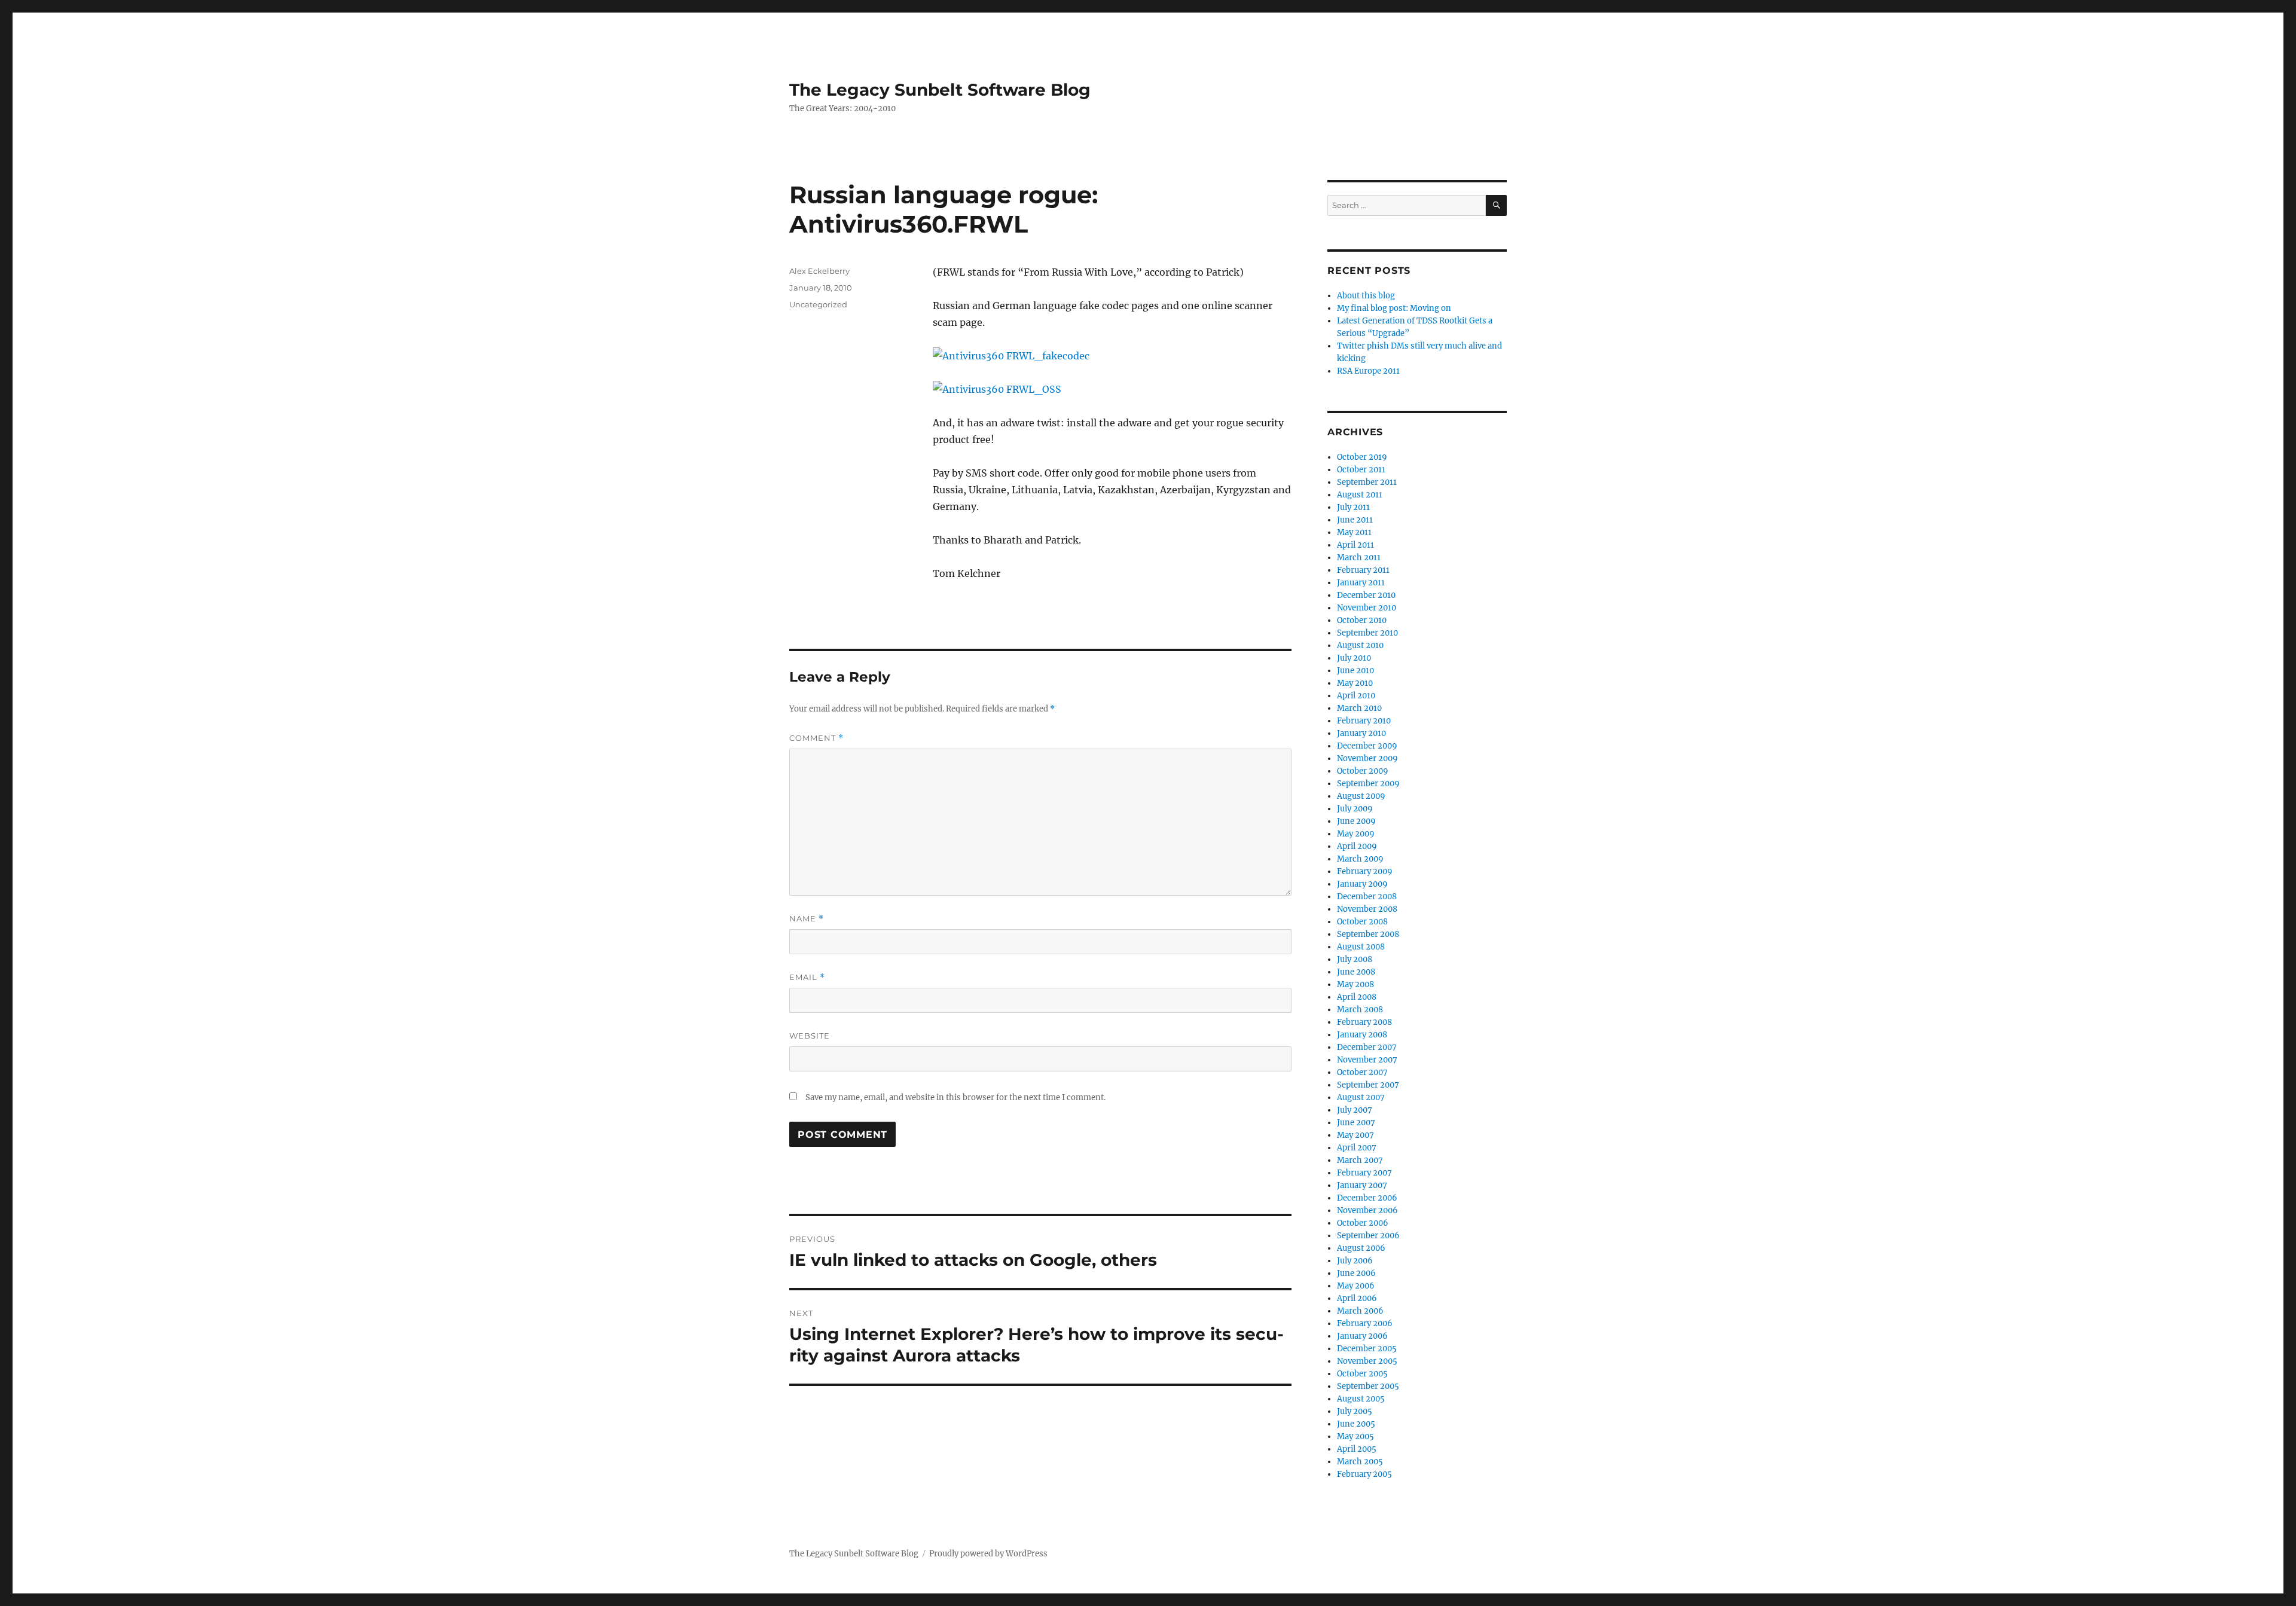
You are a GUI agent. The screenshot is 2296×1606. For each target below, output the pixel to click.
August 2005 (1361, 1399)
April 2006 (1357, 1298)
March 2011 (1359, 558)
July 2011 (1353, 507)
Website (810, 1036)
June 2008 (1356, 972)
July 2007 (1355, 1110)
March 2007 (1360, 1160)
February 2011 (1363, 570)
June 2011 (1355, 520)
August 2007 (1361, 1097)
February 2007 (1364, 1173)
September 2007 (1368, 1085)
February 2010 (1364, 721)
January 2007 (1362, 1185)
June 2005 (1356, 1424)
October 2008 (1362, 922)
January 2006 (1362, 1336)
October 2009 (1363, 771)
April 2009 (1357, 846)
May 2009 (1356, 834)
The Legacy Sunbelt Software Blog (940, 90)
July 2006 (1355, 1261)
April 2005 (1357, 1449)
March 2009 (1360, 859)
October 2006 (1363, 1223)
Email (807, 977)
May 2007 (1355, 1135)
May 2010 (1355, 683)
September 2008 (1368, 934)
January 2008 (1362, 1035)
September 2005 (1368, 1386)
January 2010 (1361, 733)
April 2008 (1357, 997)
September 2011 (1367, 482)
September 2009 (1368, 784)
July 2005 (1355, 1411)
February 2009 (1365, 871)
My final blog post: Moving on (1394, 308)
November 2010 (1367, 608)
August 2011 (1360, 495)
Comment (816, 738)
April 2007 (1357, 1148)
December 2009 (1367, 746)
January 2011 (1361, 583)
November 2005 (1367, 1361)
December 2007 (1367, 1047)
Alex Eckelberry (819, 271)
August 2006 (1361, 1248)
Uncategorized (818, 304)
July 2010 (1354, 658)
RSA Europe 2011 (1368, 371)
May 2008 (1355, 984)
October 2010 (1362, 620)
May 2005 (1355, 1436)
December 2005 (1367, 1349)
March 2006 (1360, 1311)
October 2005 (1362, 1374)
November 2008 (1367, 909)
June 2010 (1355, 671)
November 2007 (1367, 1060)
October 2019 (1362, 457)
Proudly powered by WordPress (988, 1554)
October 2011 (1361, 470)
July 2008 (1355, 959)
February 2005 (1364, 1474)
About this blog (1366, 296)
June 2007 (1356, 1123)
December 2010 (1366, 595)
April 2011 (1355, 545)
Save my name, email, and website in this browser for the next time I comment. (955, 1097)
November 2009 (1367, 758)
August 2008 (1361, 947)
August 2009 (1361, 796)
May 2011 (1354, 532)
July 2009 (1355, 809)
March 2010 (1359, 708)
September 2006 (1368, 1236)
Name (807, 919)
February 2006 (1365, 1323)
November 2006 (1367, 1210)
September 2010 (1367, 633)
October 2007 (1362, 1072)
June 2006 (1356, 1273)
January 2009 (1362, 884)
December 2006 (1367, 1198)
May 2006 (1356, 1286)
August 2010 (1360, 645)
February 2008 (1364, 1022)
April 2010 (1356, 696)
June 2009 (1356, 821)
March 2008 (1360, 1010)
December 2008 (1367, 897)
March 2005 (1360, 1462)
